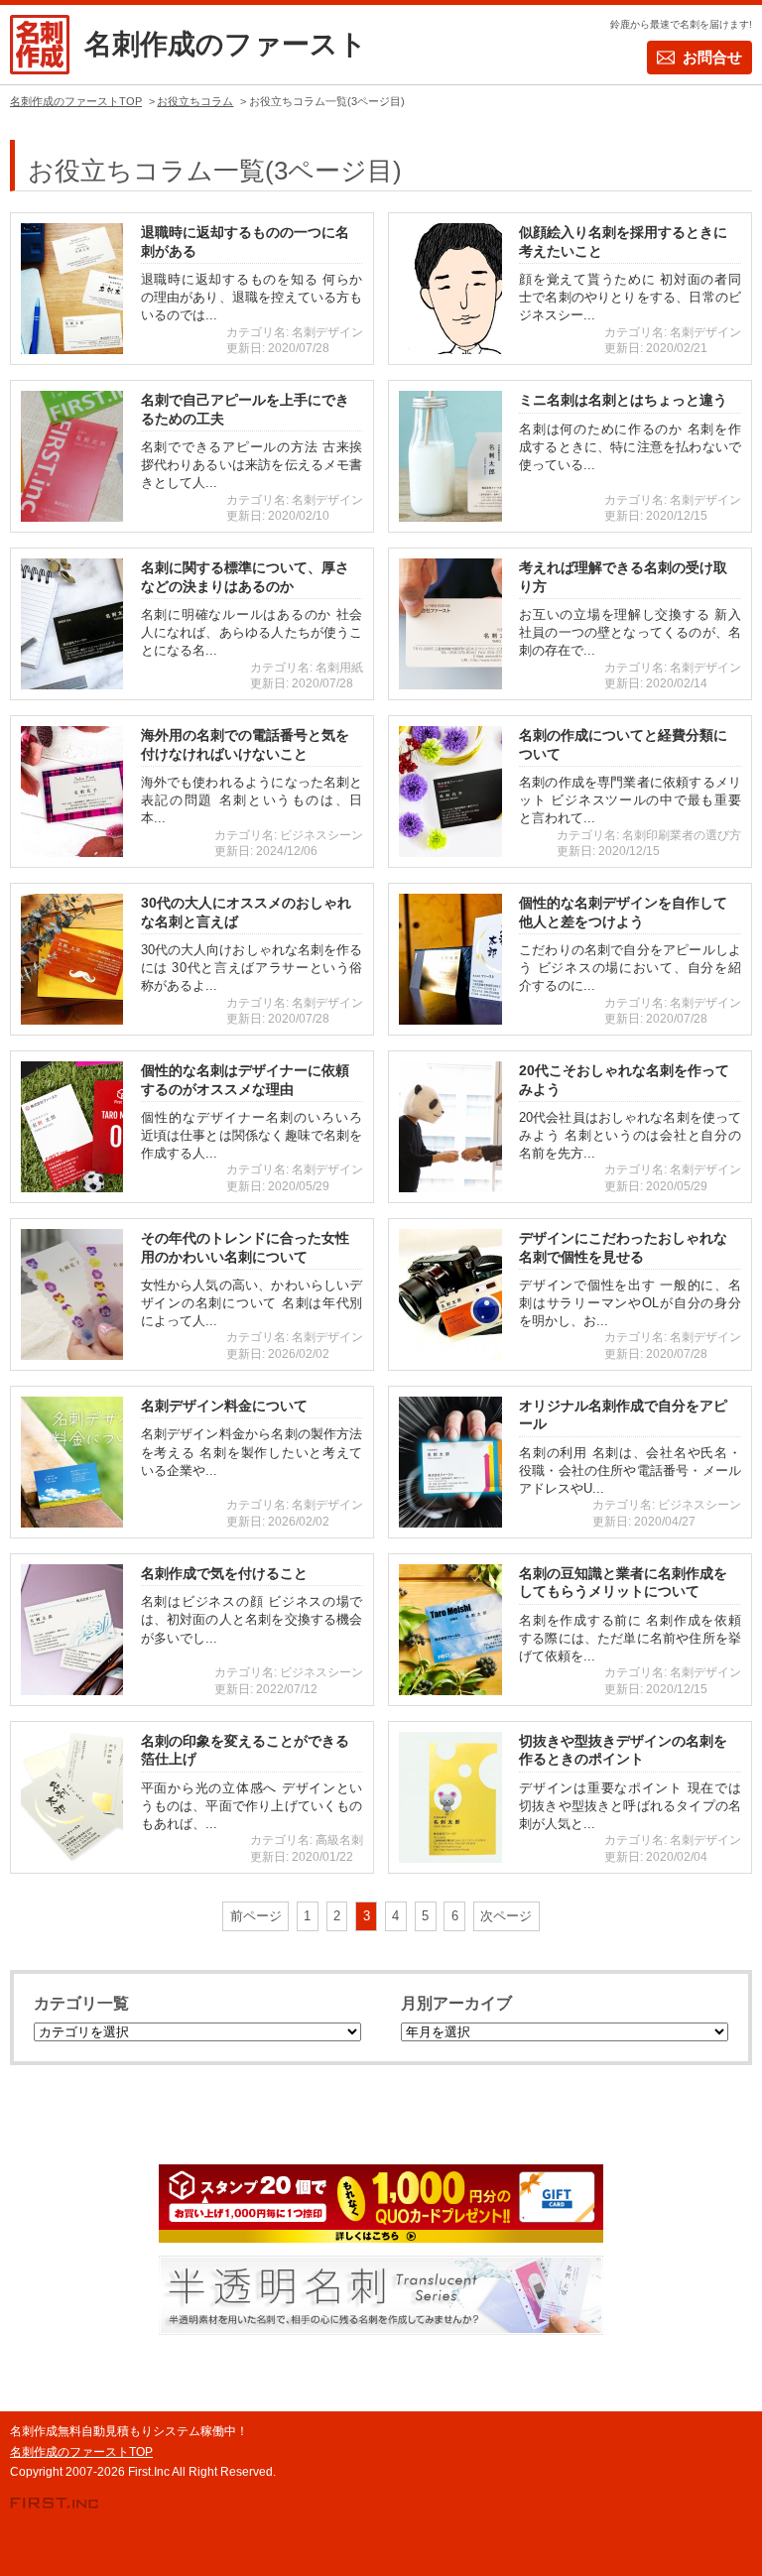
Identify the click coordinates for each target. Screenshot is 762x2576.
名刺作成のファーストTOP (81, 2452)
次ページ (506, 1916)
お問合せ (712, 57)
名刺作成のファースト (226, 44)
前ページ (256, 1916)
